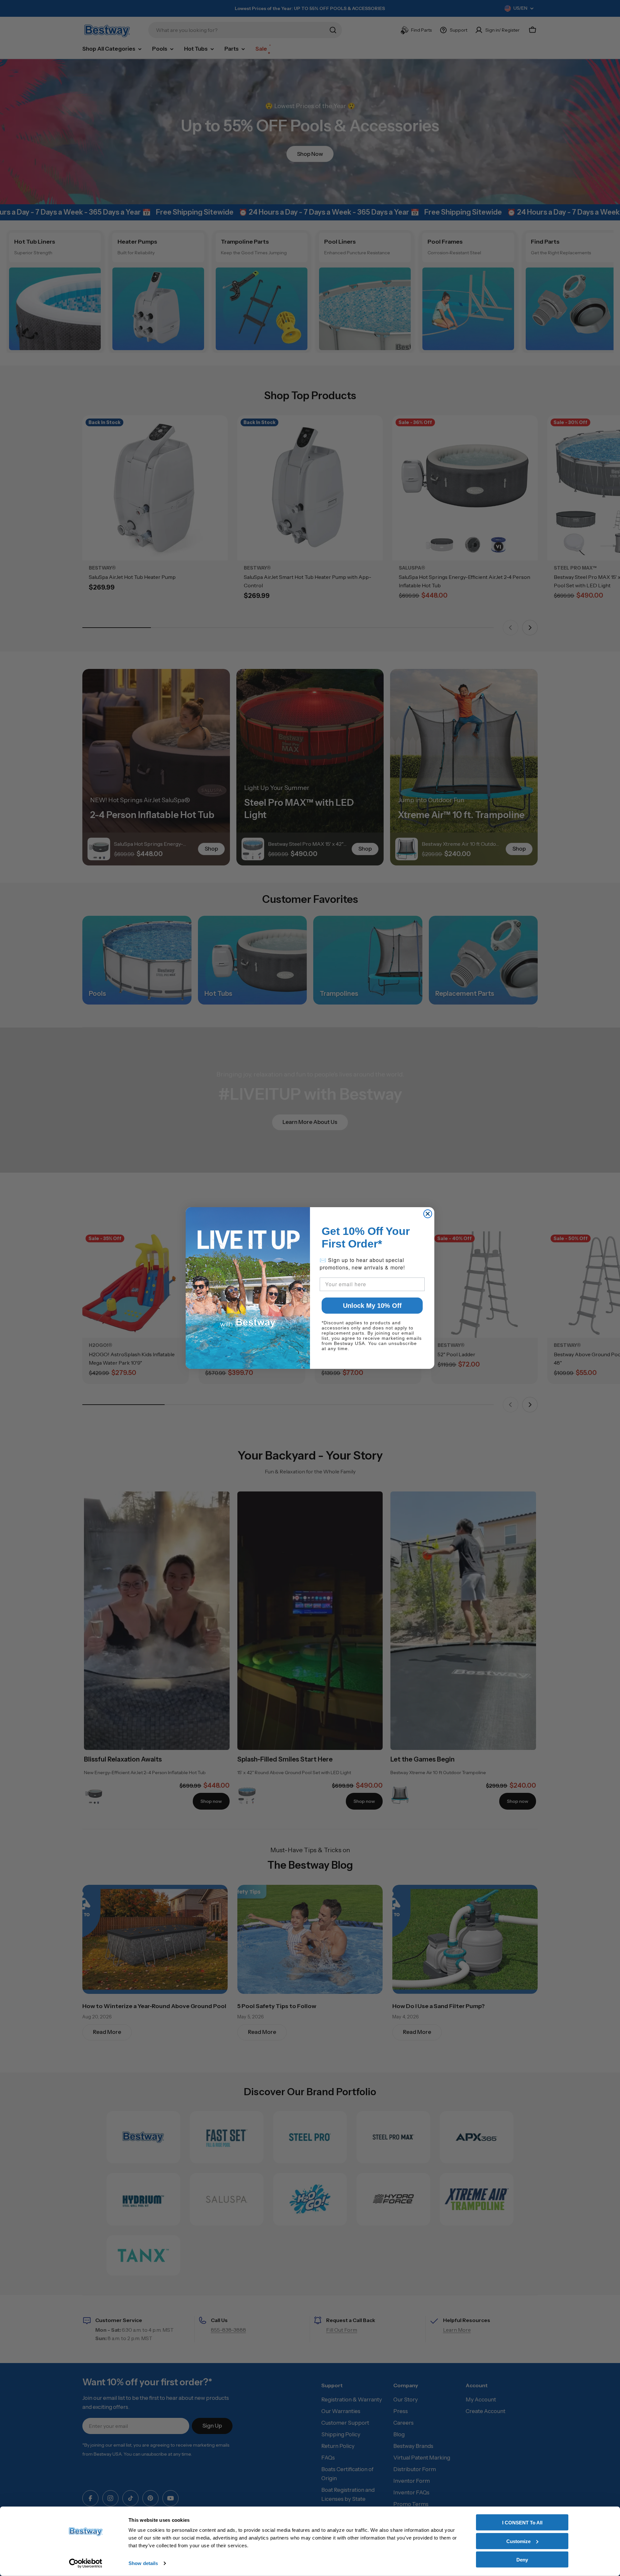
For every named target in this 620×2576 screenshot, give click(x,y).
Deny (522, 2560)
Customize (518, 2541)
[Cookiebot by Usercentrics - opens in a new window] (86, 2563)
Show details (143, 2563)
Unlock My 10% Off (372, 1306)
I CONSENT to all (522, 2523)
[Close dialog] (428, 1214)
